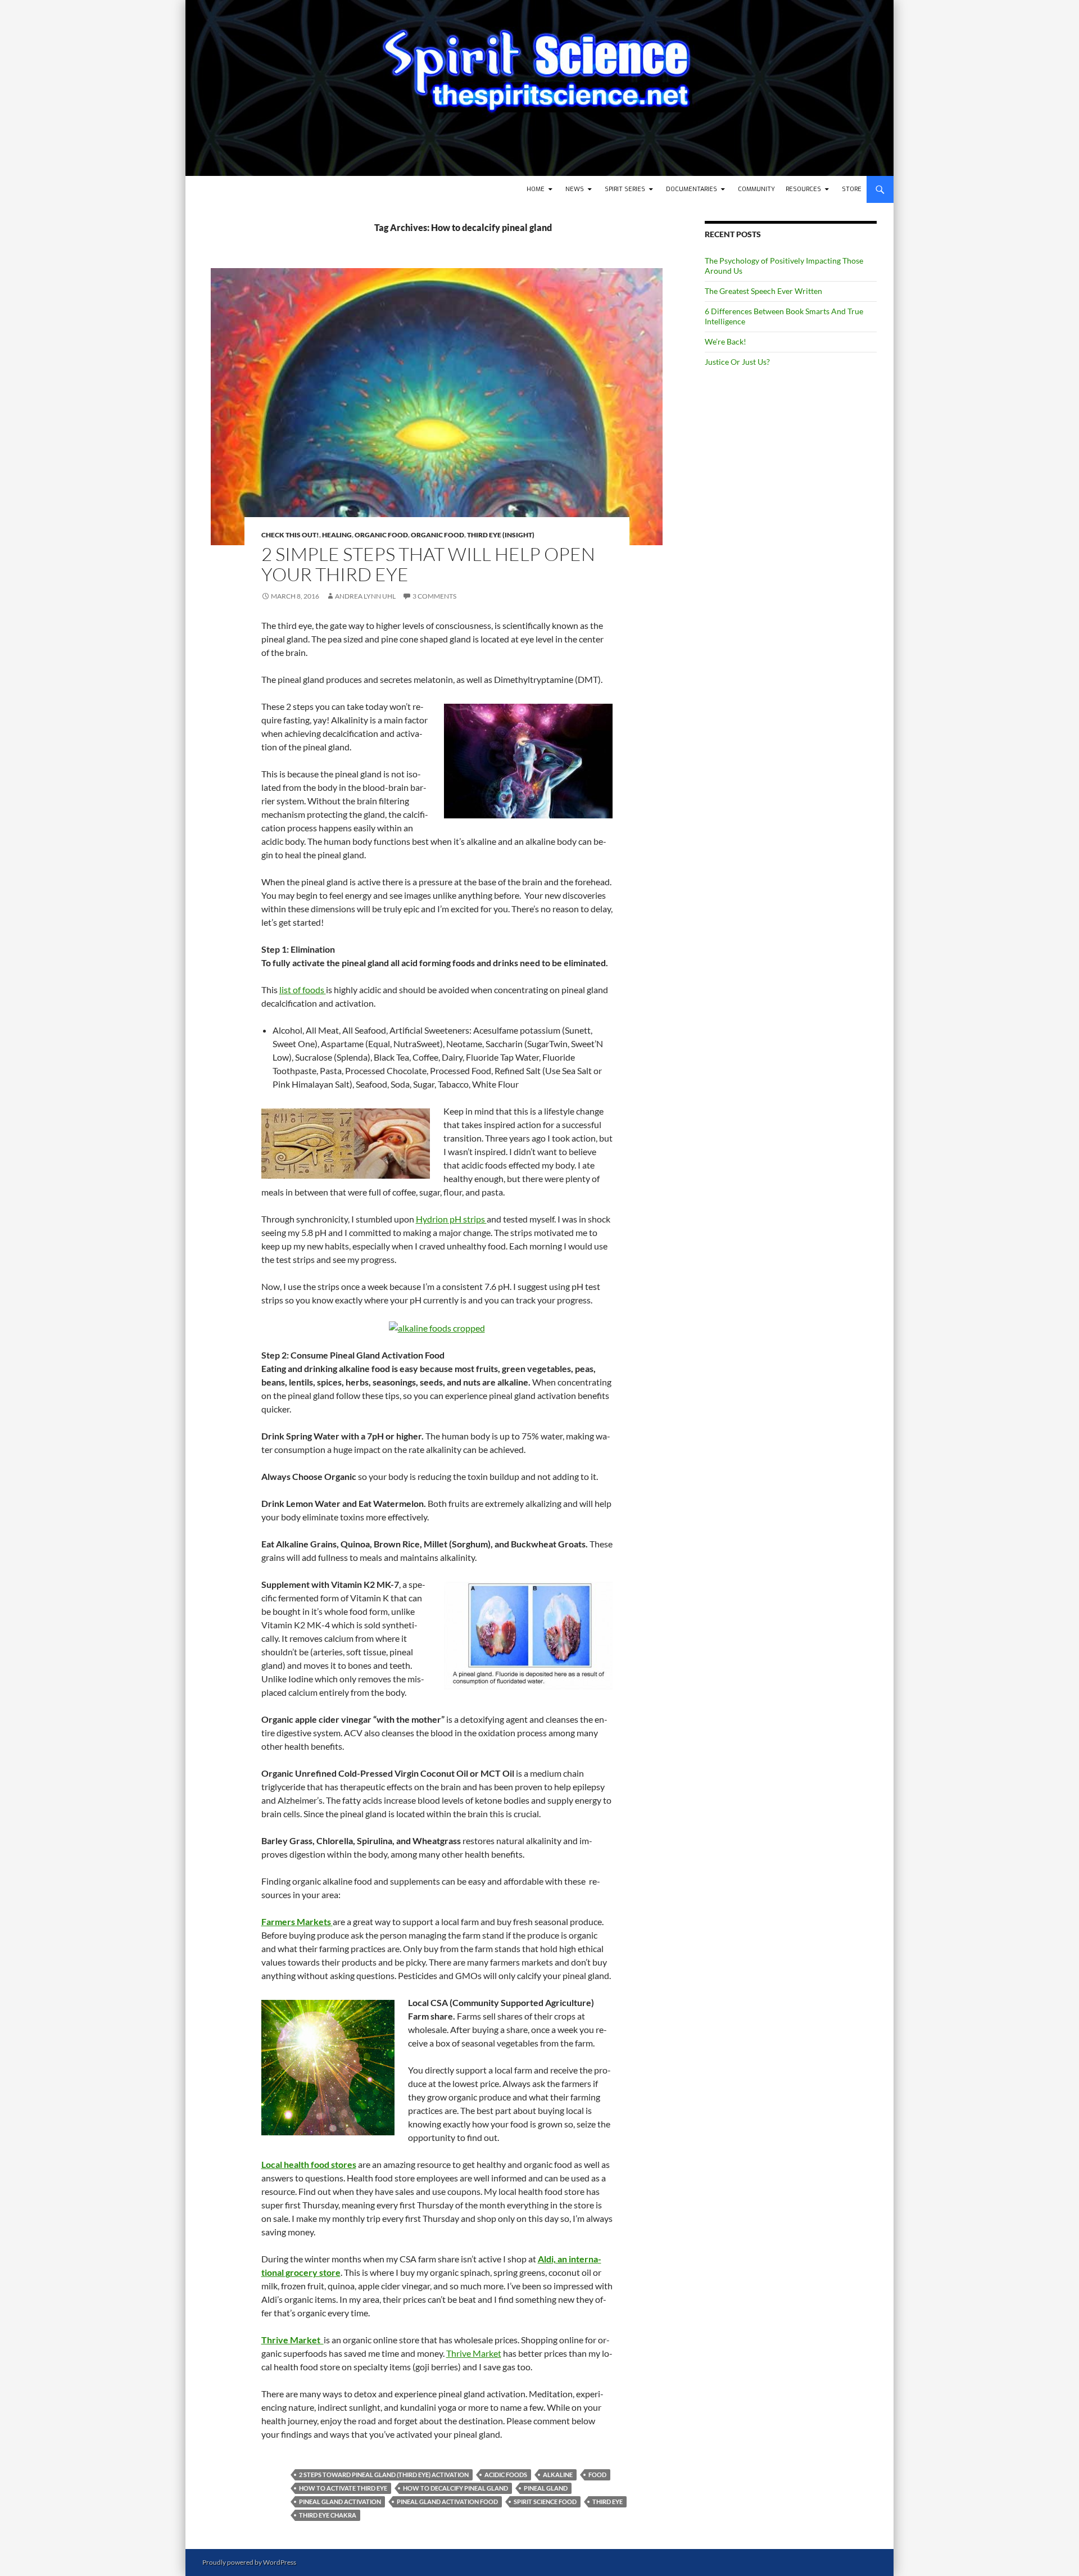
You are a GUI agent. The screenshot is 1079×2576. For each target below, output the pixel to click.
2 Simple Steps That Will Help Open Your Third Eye (428, 564)
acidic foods (506, 2475)
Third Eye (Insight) (501, 535)
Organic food (381, 535)
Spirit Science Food (545, 2502)
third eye (607, 2502)
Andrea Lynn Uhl (365, 596)
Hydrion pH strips (451, 1219)
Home (536, 189)
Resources (803, 189)
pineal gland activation (340, 2502)
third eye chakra (328, 2515)
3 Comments (434, 596)
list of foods (303, 990)
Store (852, 189)
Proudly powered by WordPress (249, 2562)
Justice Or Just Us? (737, 362)
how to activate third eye (343, 2488)
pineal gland (546, 2488)
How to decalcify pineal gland (455, 2488)
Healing (337, 535)
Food (597, 2475)
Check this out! (290, 535)
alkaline (558, 2475)
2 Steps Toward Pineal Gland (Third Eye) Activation (384, 2475)
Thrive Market (474, 2353)
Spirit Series (625, 189)
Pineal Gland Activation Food (447, 2502)
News (575, 189)
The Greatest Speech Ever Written (763, 291)
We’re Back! (726, 341)
